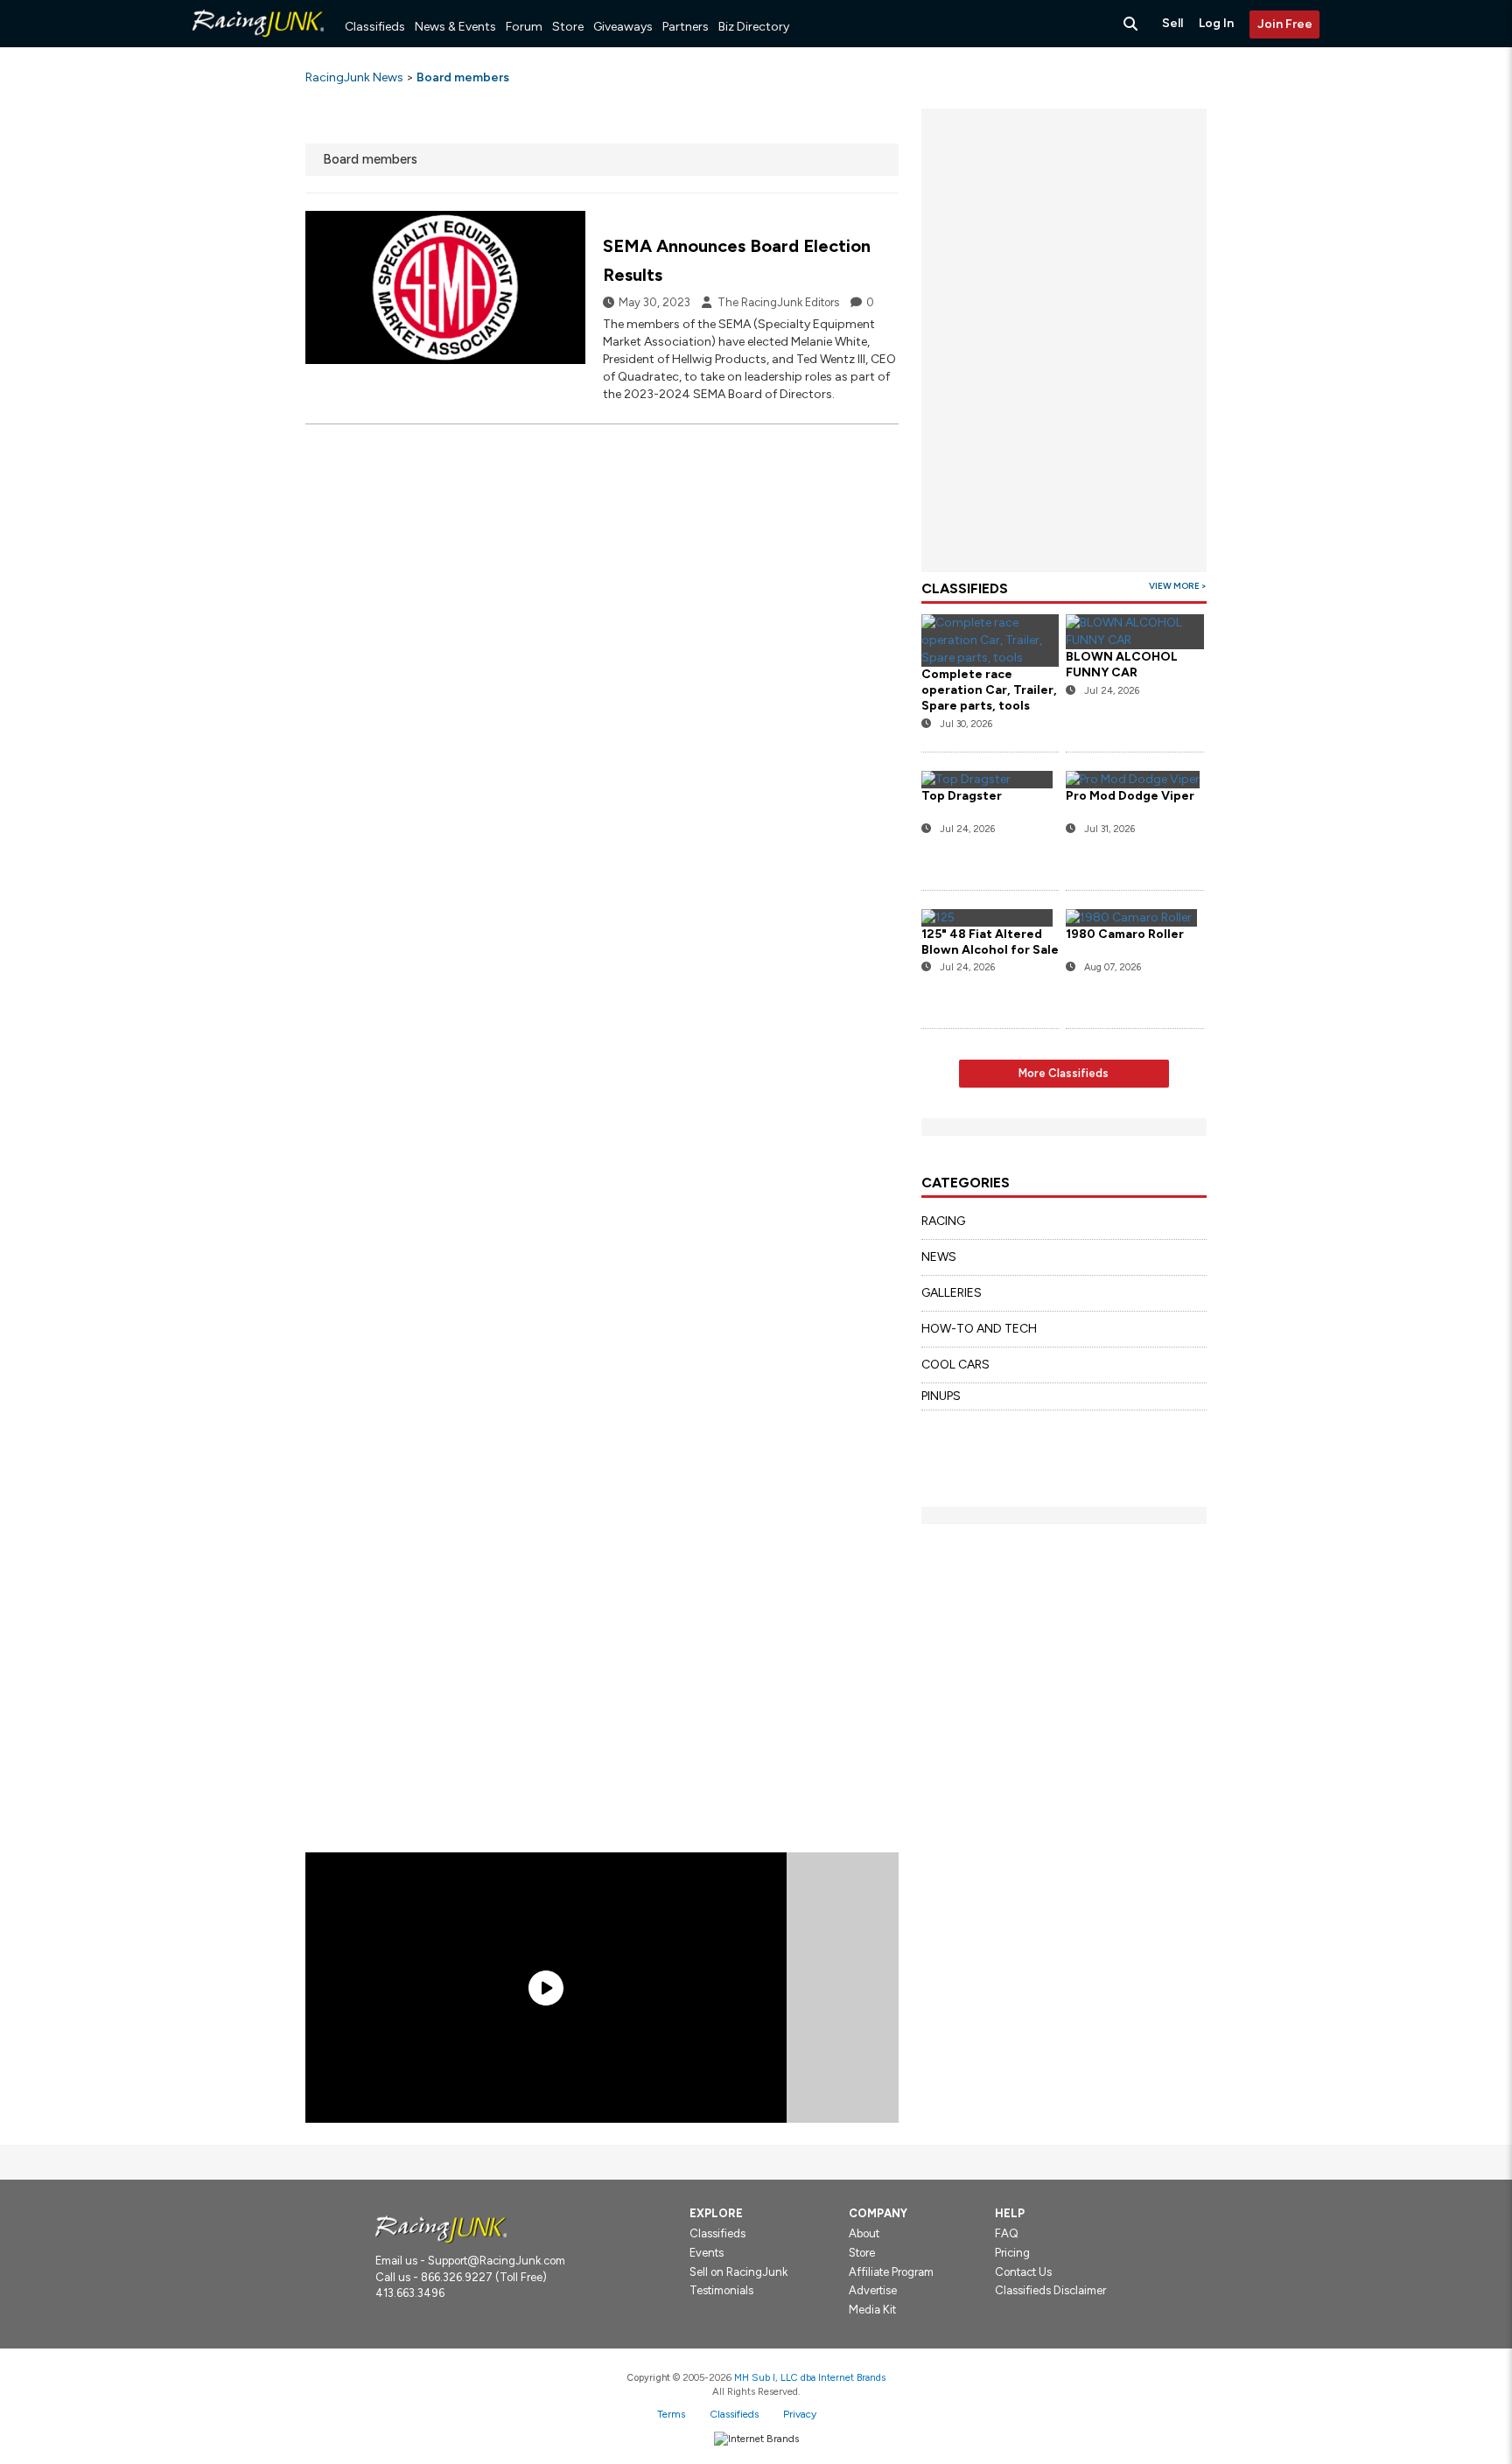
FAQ (1007, 2233)
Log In (1216, 23)
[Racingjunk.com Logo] (441, 2228)
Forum (524, 27)
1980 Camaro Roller (1125, 934)
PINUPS (941, 1396)
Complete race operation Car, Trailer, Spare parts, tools (989, 690)
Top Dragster (962, 796)
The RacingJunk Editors (778, 302)
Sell (1172, 23)
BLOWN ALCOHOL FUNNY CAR (1122, 665)
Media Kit (872, 2310)
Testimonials (721, 2290)
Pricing (1012, 2253)
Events (707, 2253)
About (864, 2233)
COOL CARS (955, 1365)
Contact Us (1023, 2272)
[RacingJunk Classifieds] (258, 43)
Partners (686, 27)
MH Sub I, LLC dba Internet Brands (810, 2377)
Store (568, 27)
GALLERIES (952, 1293)
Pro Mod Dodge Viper (1130, 796)
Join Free (1285, 24)
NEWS (939, 1257)
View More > (1178, 586)
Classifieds (375, 27)
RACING (943, 1221)
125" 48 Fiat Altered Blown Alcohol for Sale (990, 942)
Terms (671, 2414)
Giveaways (623, 27)
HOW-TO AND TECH (979, 1329)
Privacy (800, 2414)
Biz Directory (754, 27)
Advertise (873, 2290)
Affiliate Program (891, 2272)
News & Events (455, 27)
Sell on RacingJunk (738, 2272)
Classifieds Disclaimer (1050, 2290)
